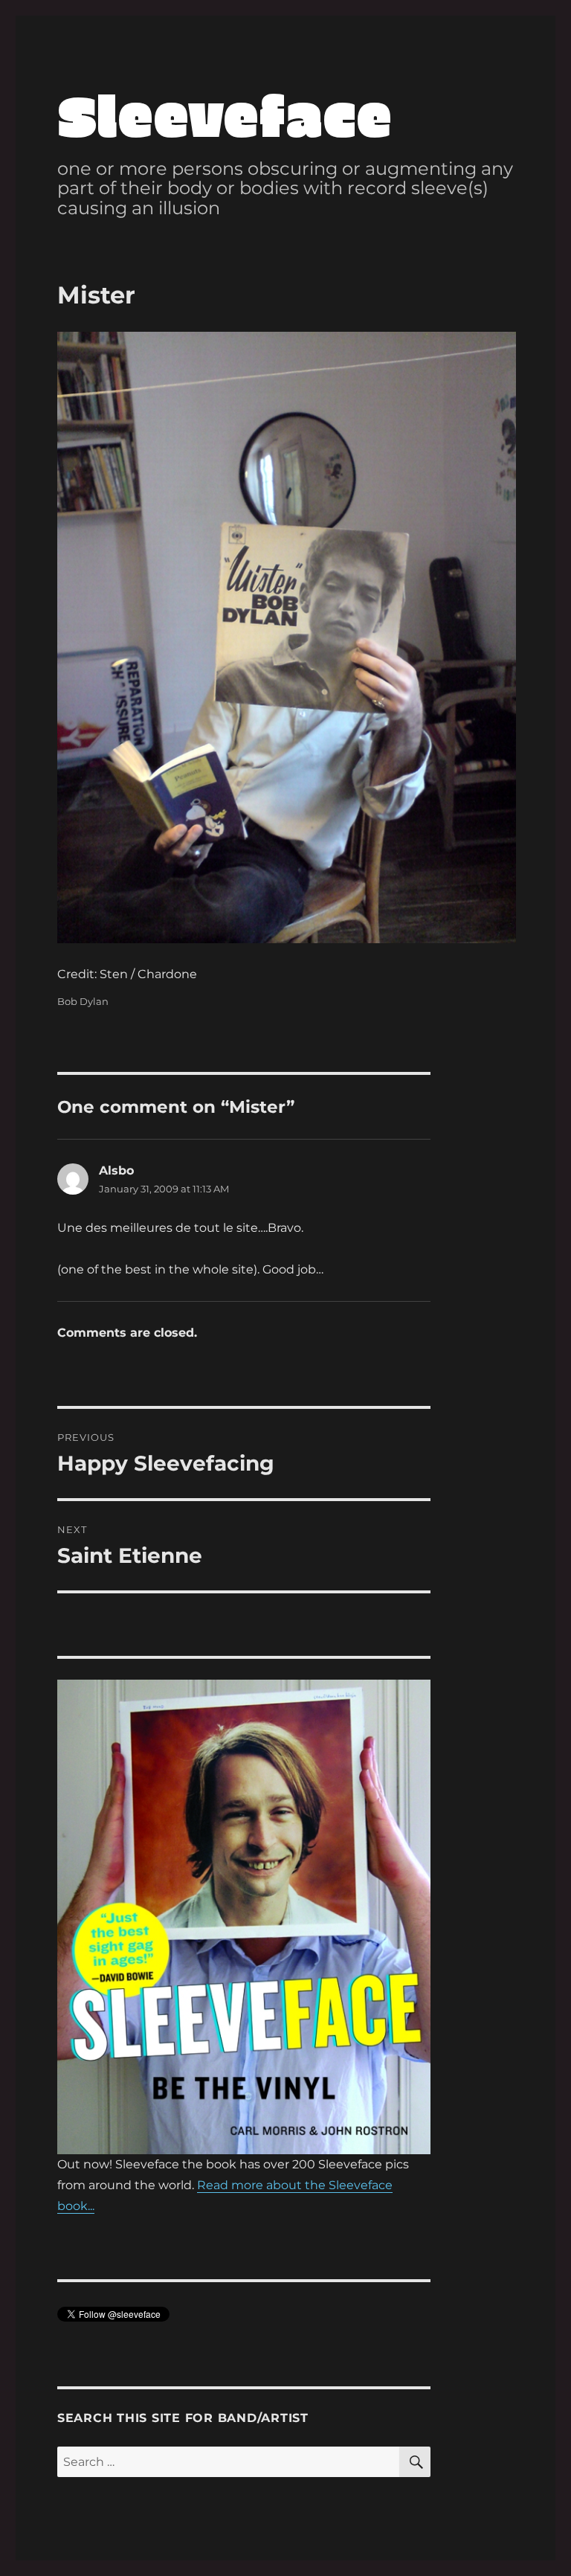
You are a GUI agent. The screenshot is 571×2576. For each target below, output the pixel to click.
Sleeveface (225, 113)
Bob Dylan (83, 1001)
